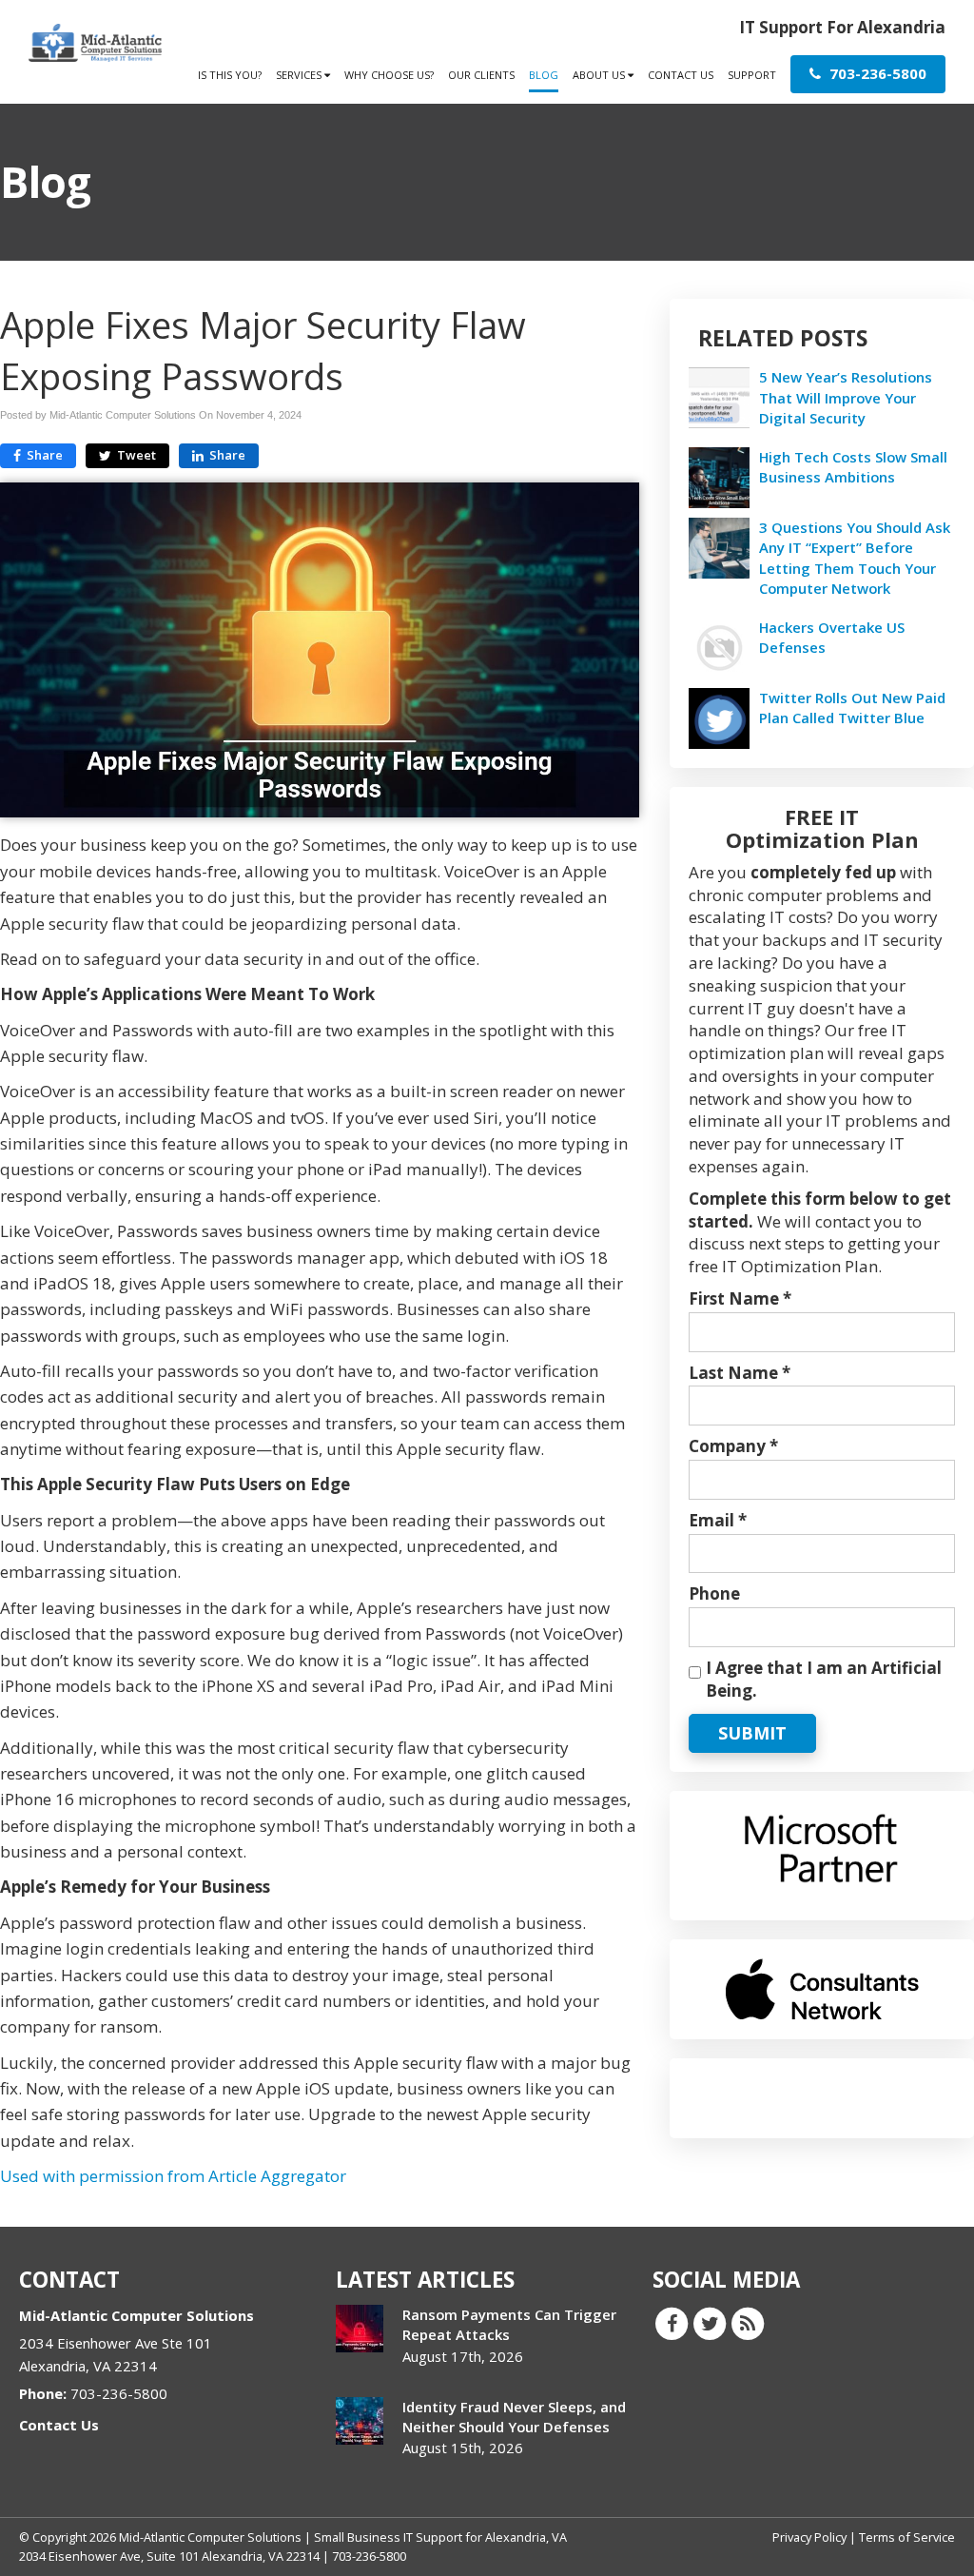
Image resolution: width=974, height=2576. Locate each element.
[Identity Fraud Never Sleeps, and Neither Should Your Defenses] (360, 2421)
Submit (752, 1733)
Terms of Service (907, 2537)
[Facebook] (672, 2323)
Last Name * (740, 1373)
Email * (718, 1520)
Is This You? (230, 75)
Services (300, 75)
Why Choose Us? (389, 75)
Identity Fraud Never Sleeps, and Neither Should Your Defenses (514, 2417)
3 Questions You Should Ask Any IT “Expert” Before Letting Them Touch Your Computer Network (855, 558)
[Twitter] (710, 2323)
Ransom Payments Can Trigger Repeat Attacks (509, 2324)
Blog (544, 75)
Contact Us (681, 75)
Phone (714, 1593)
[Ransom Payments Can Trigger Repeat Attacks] (360, 2329)
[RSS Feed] (748, 2323)
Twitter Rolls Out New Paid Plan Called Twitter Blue (852, 708)
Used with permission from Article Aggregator (173, 2176)
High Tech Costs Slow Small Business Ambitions (853, 467)
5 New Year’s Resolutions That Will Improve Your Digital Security (846, 397)
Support (752, 75)
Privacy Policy (809, 2537)
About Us (600, 75)
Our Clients (481, 75)
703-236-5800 (876, 73)
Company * (733, 1446)
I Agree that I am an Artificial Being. (824, 1679)
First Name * (740, 1298)
